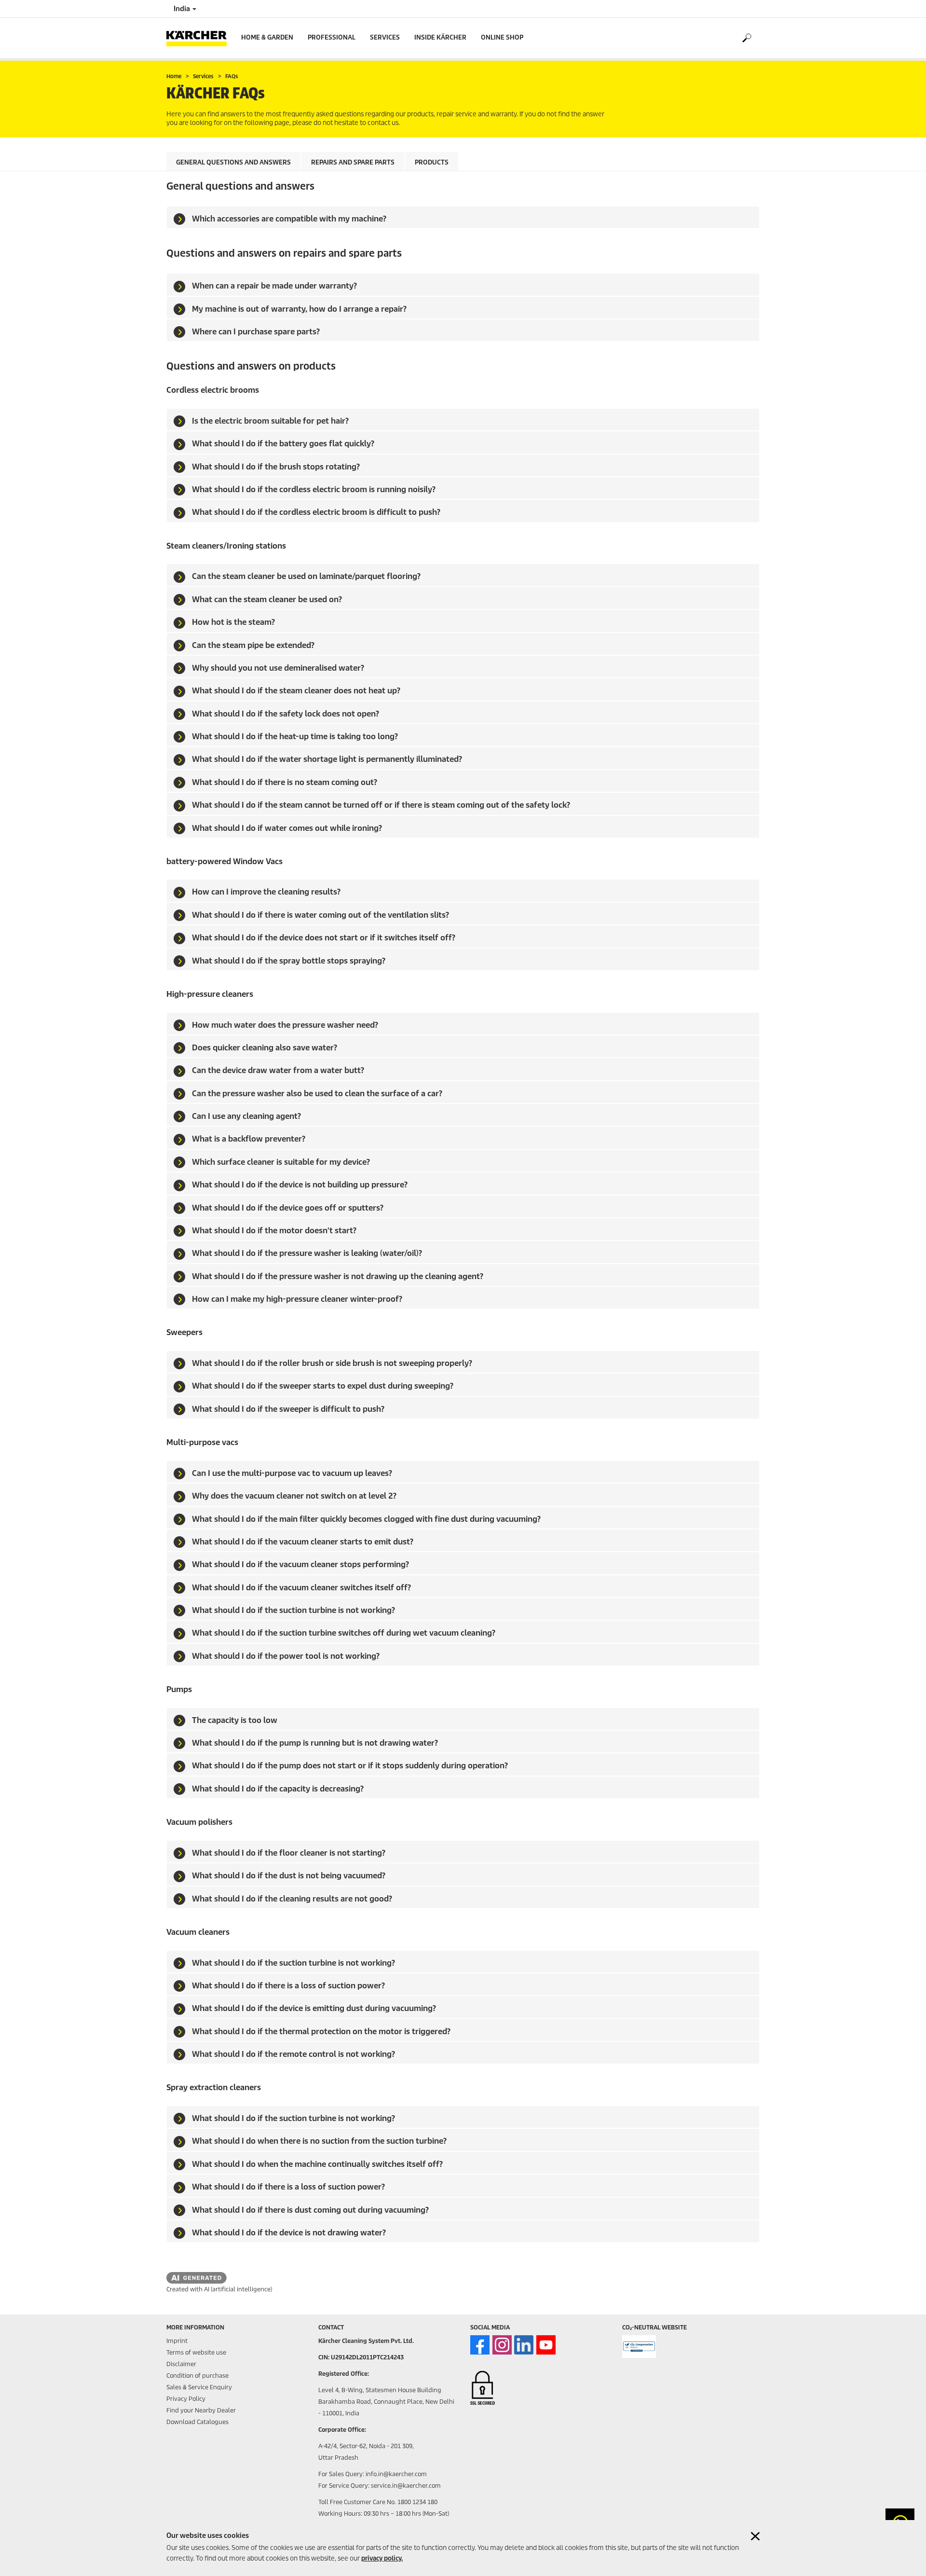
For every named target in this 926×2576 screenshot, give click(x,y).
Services (385, 37)
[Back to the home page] (200, 38)
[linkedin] (524, 2345)
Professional (332, 37)
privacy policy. (382, 2558)
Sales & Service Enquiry (199, 2387)
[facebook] (480, 2345)
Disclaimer (181, 2364)
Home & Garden (267, 37)
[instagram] (502, 2345)
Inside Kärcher (440, 37)
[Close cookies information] (755, 2536)
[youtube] (546, 2345)
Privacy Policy (186, 2399)
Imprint (177, 2341)
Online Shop (502, 37)
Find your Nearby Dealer (201, 2410)
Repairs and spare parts (353, 162)
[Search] (746, 38)
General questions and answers (233, 162)
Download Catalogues (197, 2422)
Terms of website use (196, 2352)
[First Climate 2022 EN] (639, 2347)
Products (432, 162)
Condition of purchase (197, 2376)
